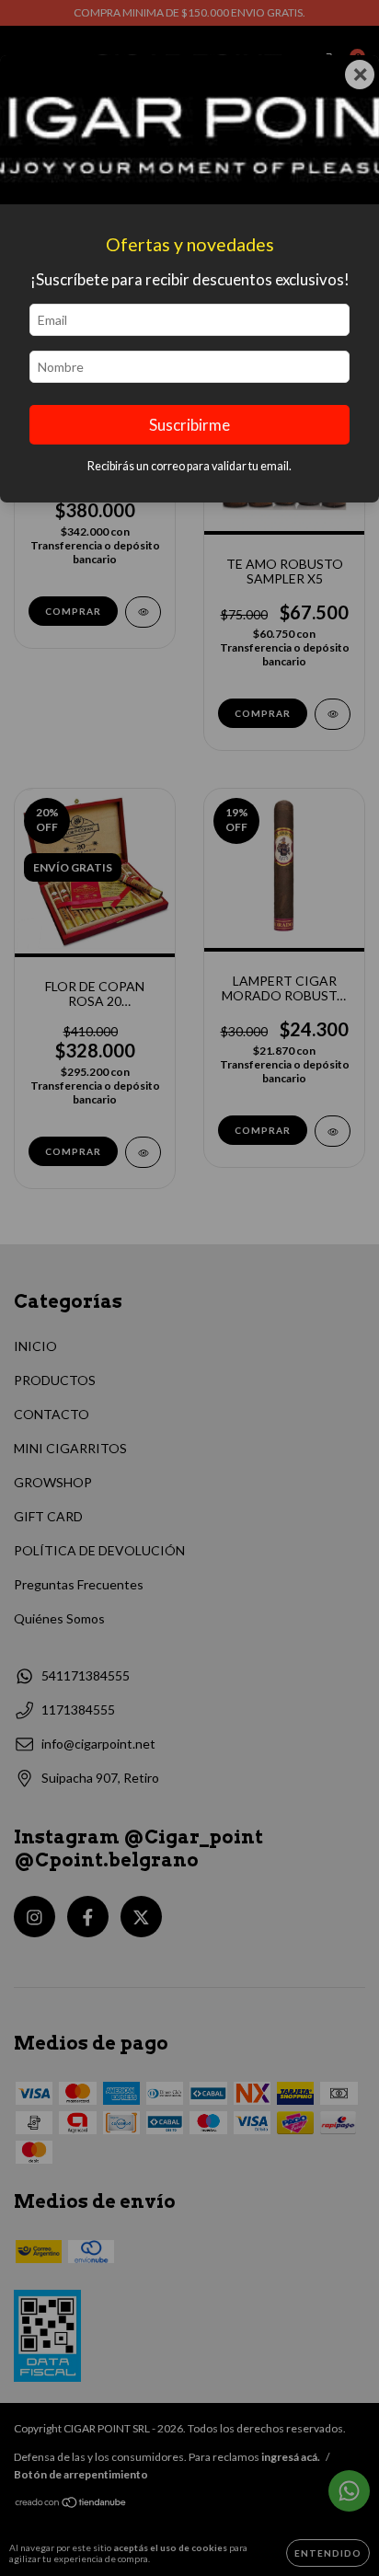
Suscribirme (189, 425)
